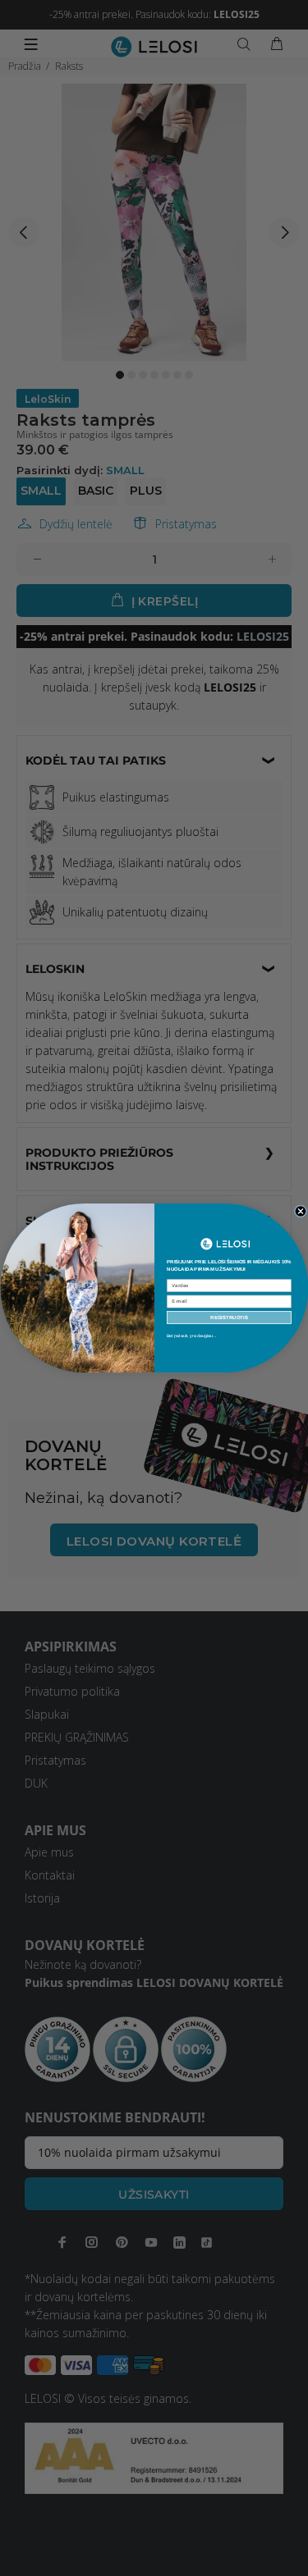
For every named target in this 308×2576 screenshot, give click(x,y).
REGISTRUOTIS (229, 1318)
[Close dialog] (300, 1211)
